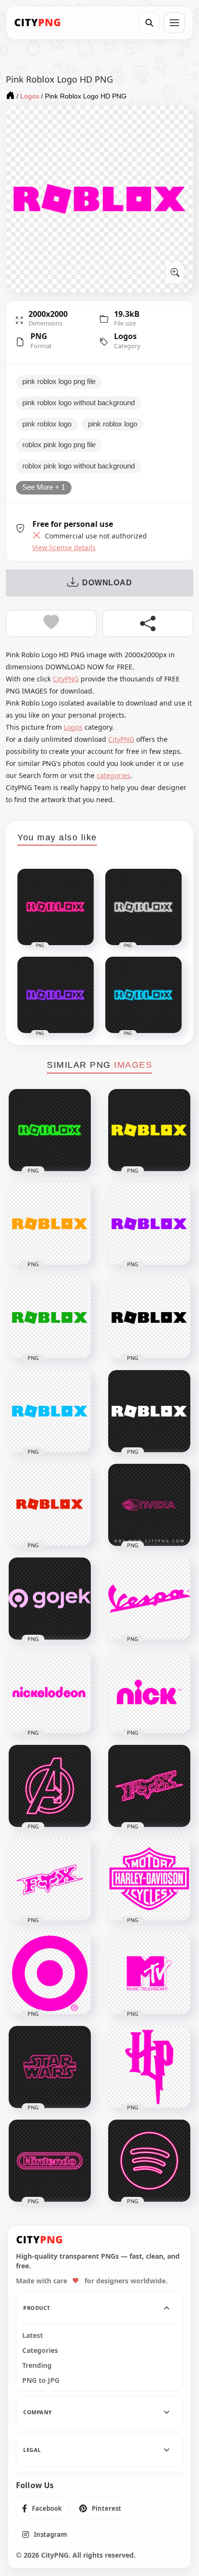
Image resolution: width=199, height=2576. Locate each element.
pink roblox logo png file (59, 382)
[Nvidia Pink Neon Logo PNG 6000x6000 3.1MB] (149, 1505)
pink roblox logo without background (78, 403)
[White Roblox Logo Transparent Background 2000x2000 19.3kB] (149, 1411)
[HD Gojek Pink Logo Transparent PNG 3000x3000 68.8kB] (50, 1599)
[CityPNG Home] (38, 23)
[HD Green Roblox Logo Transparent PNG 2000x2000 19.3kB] (50, 1317)
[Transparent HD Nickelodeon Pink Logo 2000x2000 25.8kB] (50, 1692)
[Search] (149, 23)
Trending (37, 2365)
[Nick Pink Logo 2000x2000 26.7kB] (149, 1692)
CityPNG (66, 679)
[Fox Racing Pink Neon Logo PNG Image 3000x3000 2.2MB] (149, 1786)
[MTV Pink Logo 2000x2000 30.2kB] (149, 1973)
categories (114, 775)
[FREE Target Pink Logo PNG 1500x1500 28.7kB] (50, 1973)
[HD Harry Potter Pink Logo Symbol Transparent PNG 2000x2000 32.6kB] (149, 2067)
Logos (125, 336)
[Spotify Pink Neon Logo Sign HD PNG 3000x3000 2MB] (149, 2161)
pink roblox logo (47, 424)
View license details (64, 548)
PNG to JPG (41, 2380)
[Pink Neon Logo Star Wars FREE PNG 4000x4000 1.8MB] (50, 2067)
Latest (33, 2335)
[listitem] (42, 2508)
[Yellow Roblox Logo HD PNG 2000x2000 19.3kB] (149, 1130)
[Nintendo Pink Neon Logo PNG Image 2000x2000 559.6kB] (50, 2161)
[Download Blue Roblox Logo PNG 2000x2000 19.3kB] (50, 1411)
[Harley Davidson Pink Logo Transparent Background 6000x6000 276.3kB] (149, 1880)
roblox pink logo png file (59, 445)
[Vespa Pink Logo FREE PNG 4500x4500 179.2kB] (149, 1599)
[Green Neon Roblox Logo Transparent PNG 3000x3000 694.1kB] (50, 1130)
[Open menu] (174, 23)
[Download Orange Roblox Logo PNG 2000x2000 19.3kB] (50, 1224)
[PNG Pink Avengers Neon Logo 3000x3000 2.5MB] (50, 1786)
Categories (40, 2350)
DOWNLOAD (107, 583)
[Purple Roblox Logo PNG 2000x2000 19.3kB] (149, 1224)
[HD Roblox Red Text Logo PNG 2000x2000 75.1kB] (50, 1505)
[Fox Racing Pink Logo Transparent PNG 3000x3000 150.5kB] (50, 1880)
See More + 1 (44, 487)
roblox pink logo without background (78, 466)
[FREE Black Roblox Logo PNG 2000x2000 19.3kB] (149, 1317)
